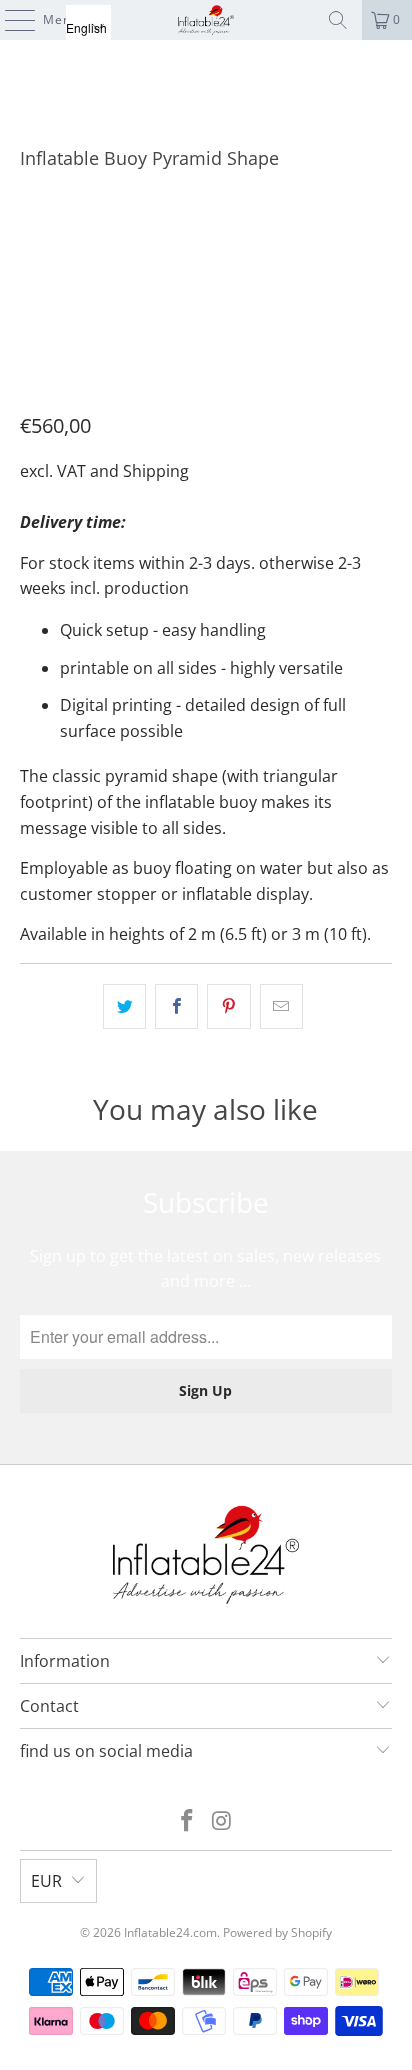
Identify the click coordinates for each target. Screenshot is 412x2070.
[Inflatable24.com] (206, 20)
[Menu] (10, 20)
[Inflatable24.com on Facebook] (188, 1821)
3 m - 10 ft (161, 248)
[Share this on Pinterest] (228, 1007)
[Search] (338, 20)
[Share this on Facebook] (176, 1007)
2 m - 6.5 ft (65, 248)
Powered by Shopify (277, 1932)
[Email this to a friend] (281, 1007)
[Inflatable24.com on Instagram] (222, 1821)
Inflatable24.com (170, 1932)
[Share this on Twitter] (124, 1007)
